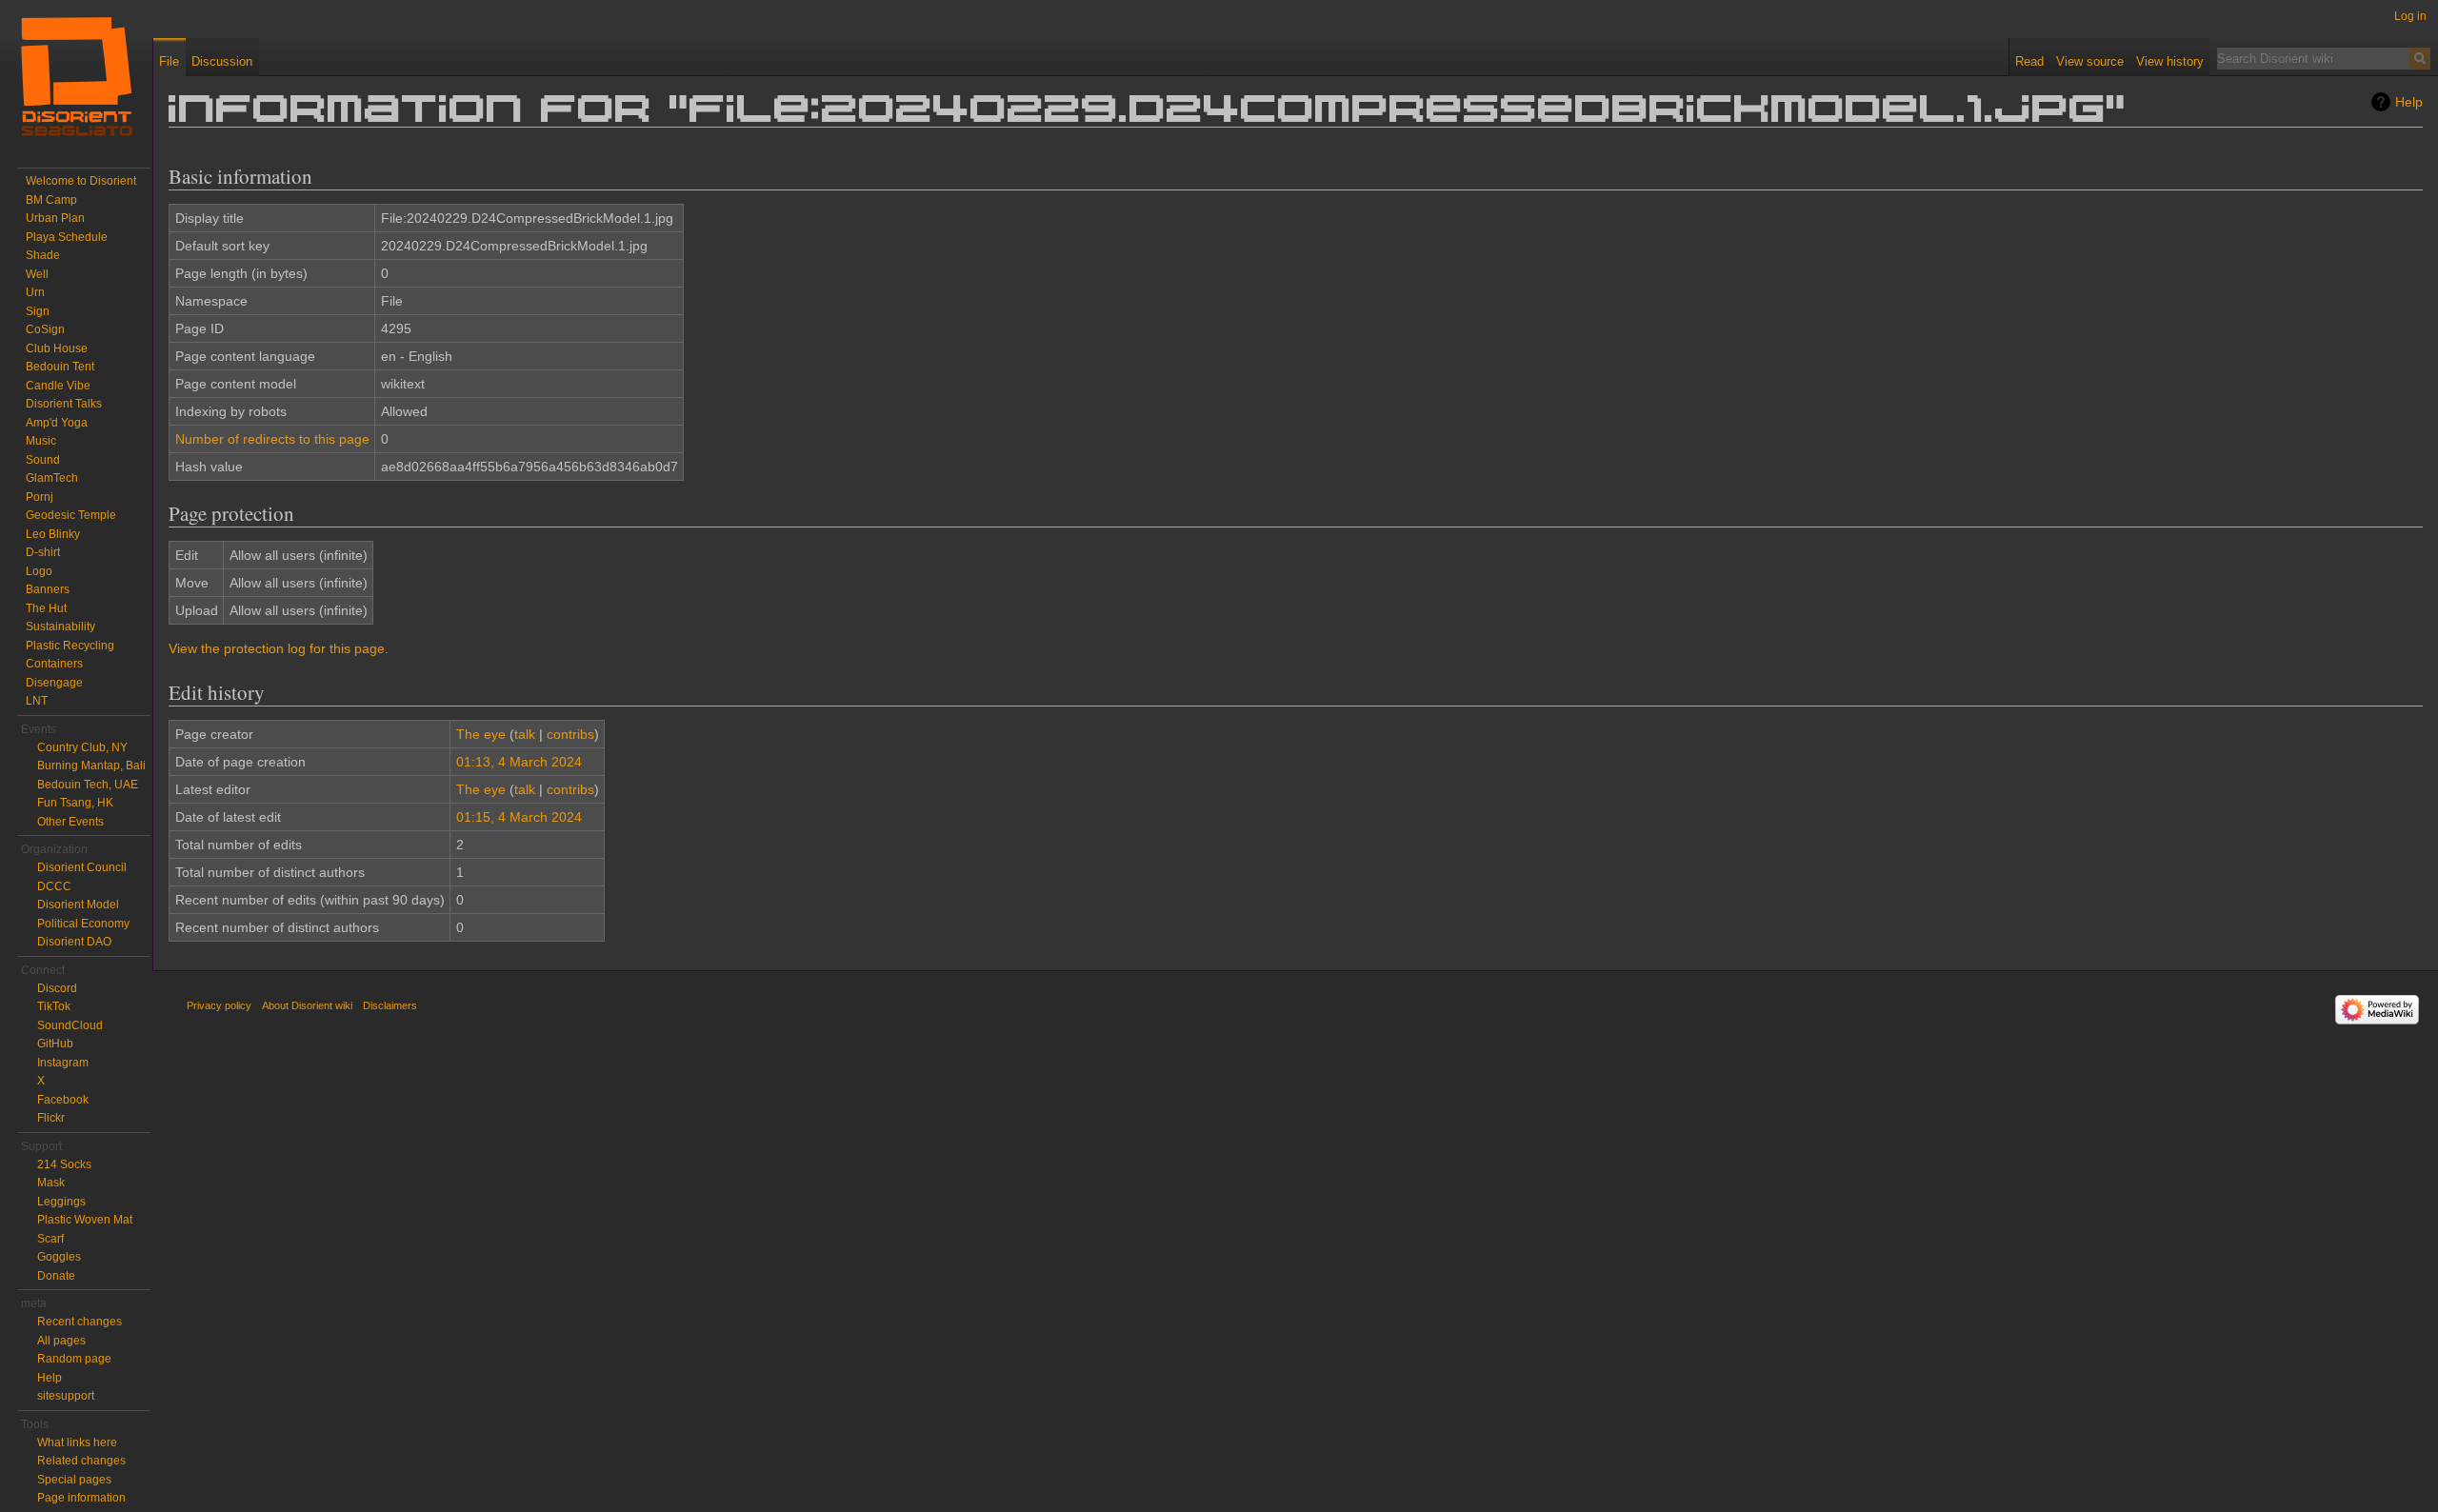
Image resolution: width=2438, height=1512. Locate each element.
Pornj (40, 497)
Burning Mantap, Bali (91, 766)
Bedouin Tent (60, 367)
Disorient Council (82, 867)
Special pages (74, 1480)
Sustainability (60, 627)
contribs (570, 734)
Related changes (81, 1461)
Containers (54, 664)
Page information (81, 1498)
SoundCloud (70, 1025)
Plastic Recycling (70, 646)
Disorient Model (78, 905)
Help (2409, 102)
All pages (61, 1341)
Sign (38, 311)
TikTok (54, 1006)
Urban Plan (55, 218)
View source (2090, 61)
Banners (48, 589)
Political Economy (83, 924)
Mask (51, 1183)
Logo (39, 571)
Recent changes (80, 1322)
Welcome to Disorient (81, 181)
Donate (56, 1276)
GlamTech (52, 478)
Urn (35, 292)
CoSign (45, 329)
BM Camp (51, 200)
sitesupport (66, 1396)
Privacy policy (219, 1005)
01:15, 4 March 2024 (519, 817)
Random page (74, 1359)
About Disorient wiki (307, 1005)
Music (41, 441)
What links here (77, 1442)
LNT (37, 701)
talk (525, 734)
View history (2170, 61)
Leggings (61, 1202)
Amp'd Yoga (57, 423)
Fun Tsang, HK (75, 803)
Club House (57, 348)
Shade (43, 255)
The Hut (46, 608)
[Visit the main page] (76, 76)
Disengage (54, 683)
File (169, 61)
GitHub (55, 1044)
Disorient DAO (74, 942)
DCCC (54, 886)
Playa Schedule (67, 237)
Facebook (63, 1100)
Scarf (50, 1239)
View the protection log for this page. (279, 648)
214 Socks (64, 1164)
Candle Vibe (58, 386)
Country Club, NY (82, 747)
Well (37, 274)
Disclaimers (390, 1005)
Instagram (63, 1063)
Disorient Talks (64, 404)
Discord (57, 988)
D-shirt (43, 552)
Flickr (51, 1118)
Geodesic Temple (71, 515)
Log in (2410, 16)
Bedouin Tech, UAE (88, 785)
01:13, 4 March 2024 (519, 762)
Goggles (59, 1257)
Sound (43, 460)
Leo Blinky (53, 534)
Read (2029, 61)
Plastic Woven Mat (85, 1220)
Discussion (222, 61)
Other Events (70, 822)
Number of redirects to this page (272, 439)
